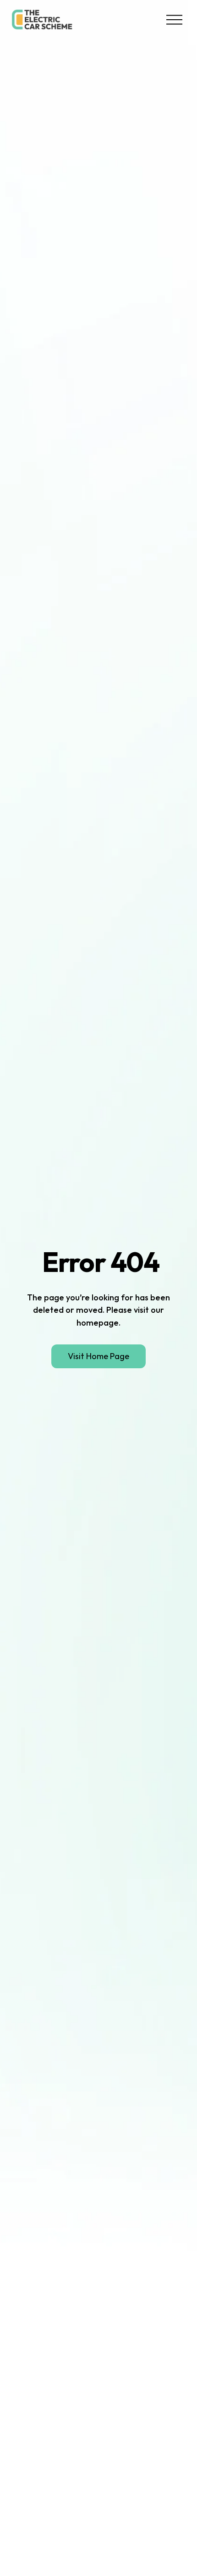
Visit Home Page (98, 1356)
